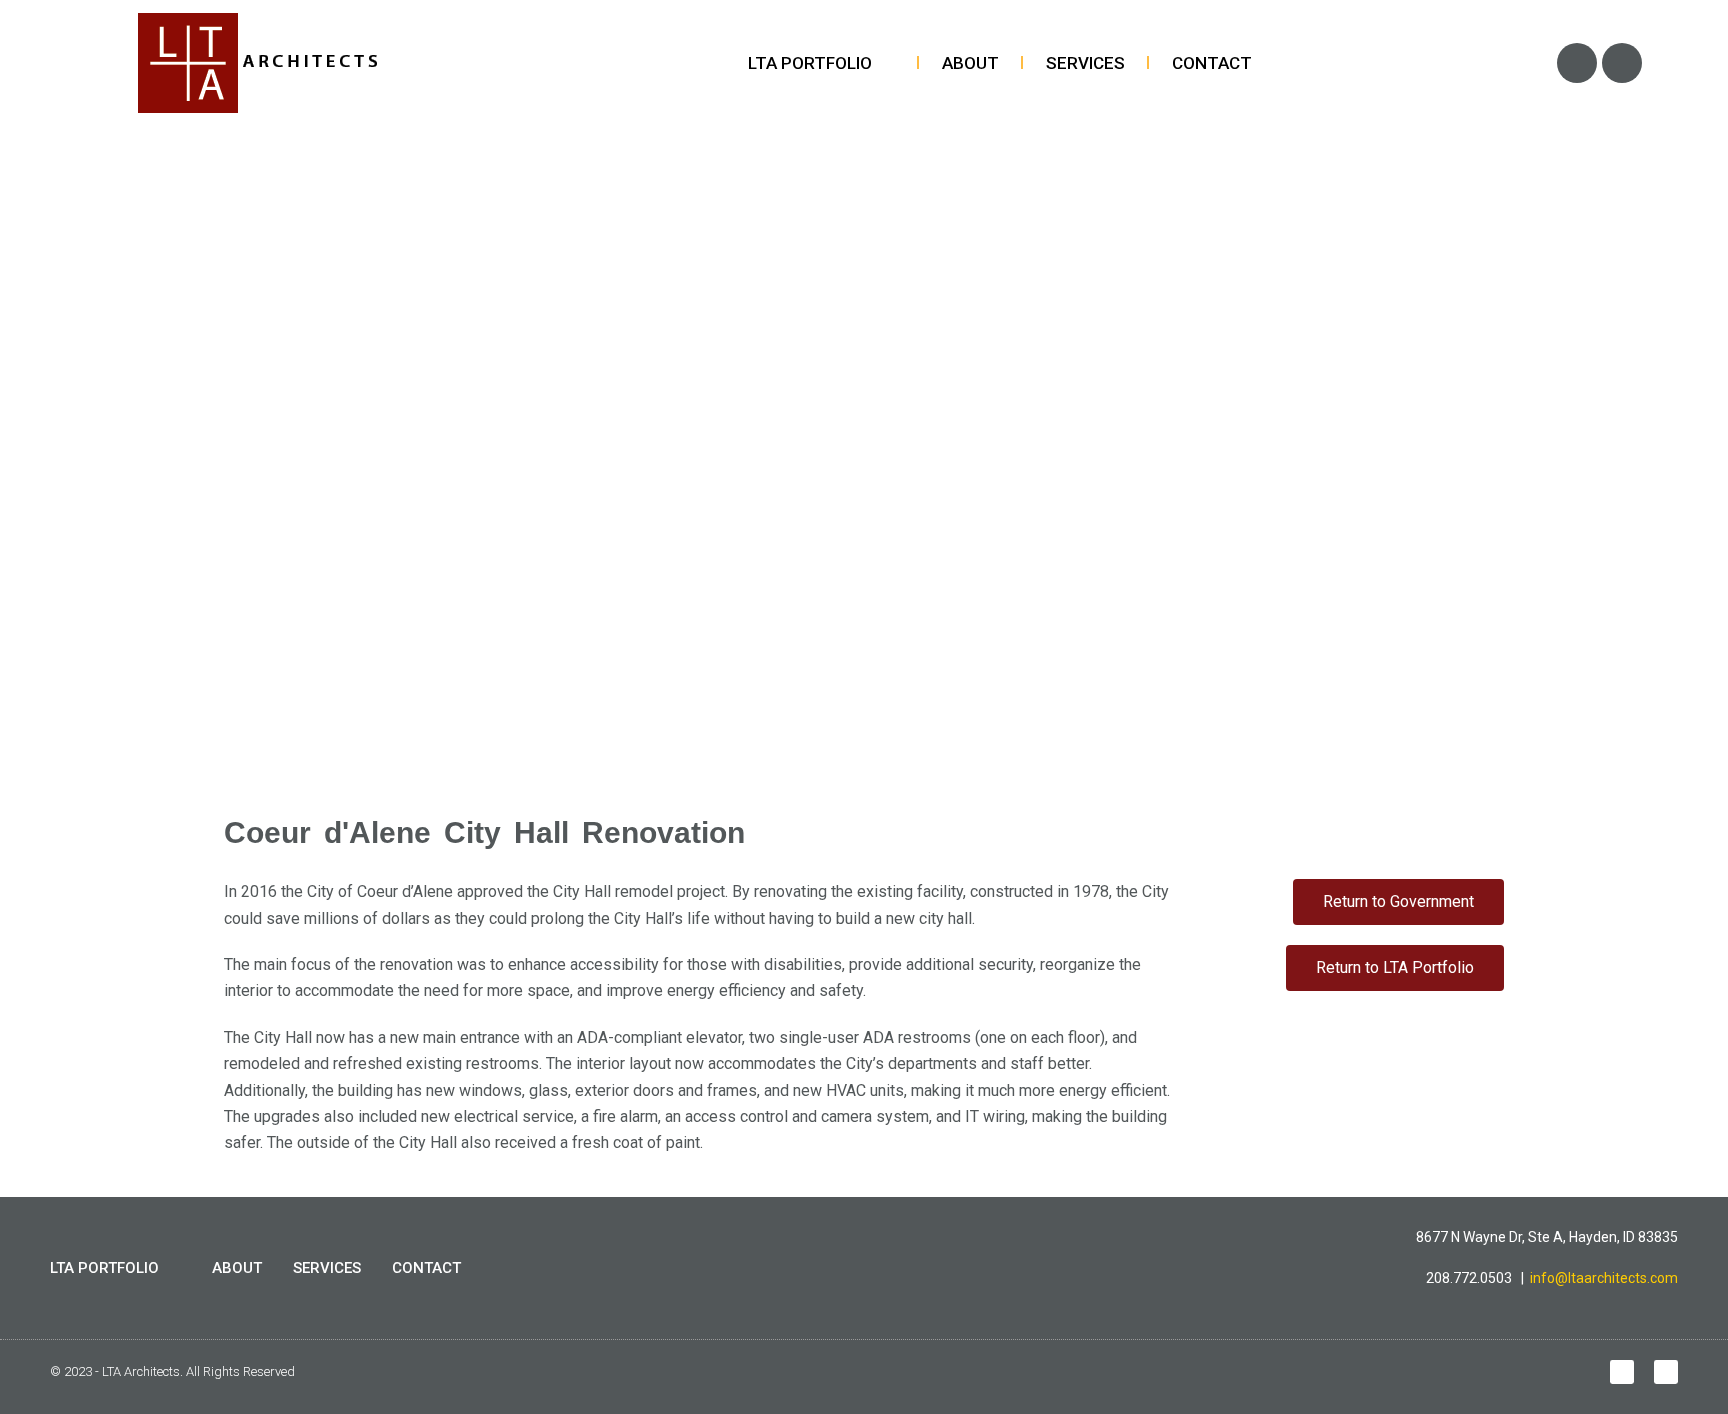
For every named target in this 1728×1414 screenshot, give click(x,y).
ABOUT (970, 63)
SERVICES (1085, 63)
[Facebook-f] (1622, 1372)
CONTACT (1212, 63)
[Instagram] (1622, 63)
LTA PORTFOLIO (810, 63)
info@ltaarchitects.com (1604, 1278)
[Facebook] (1577, 63)
